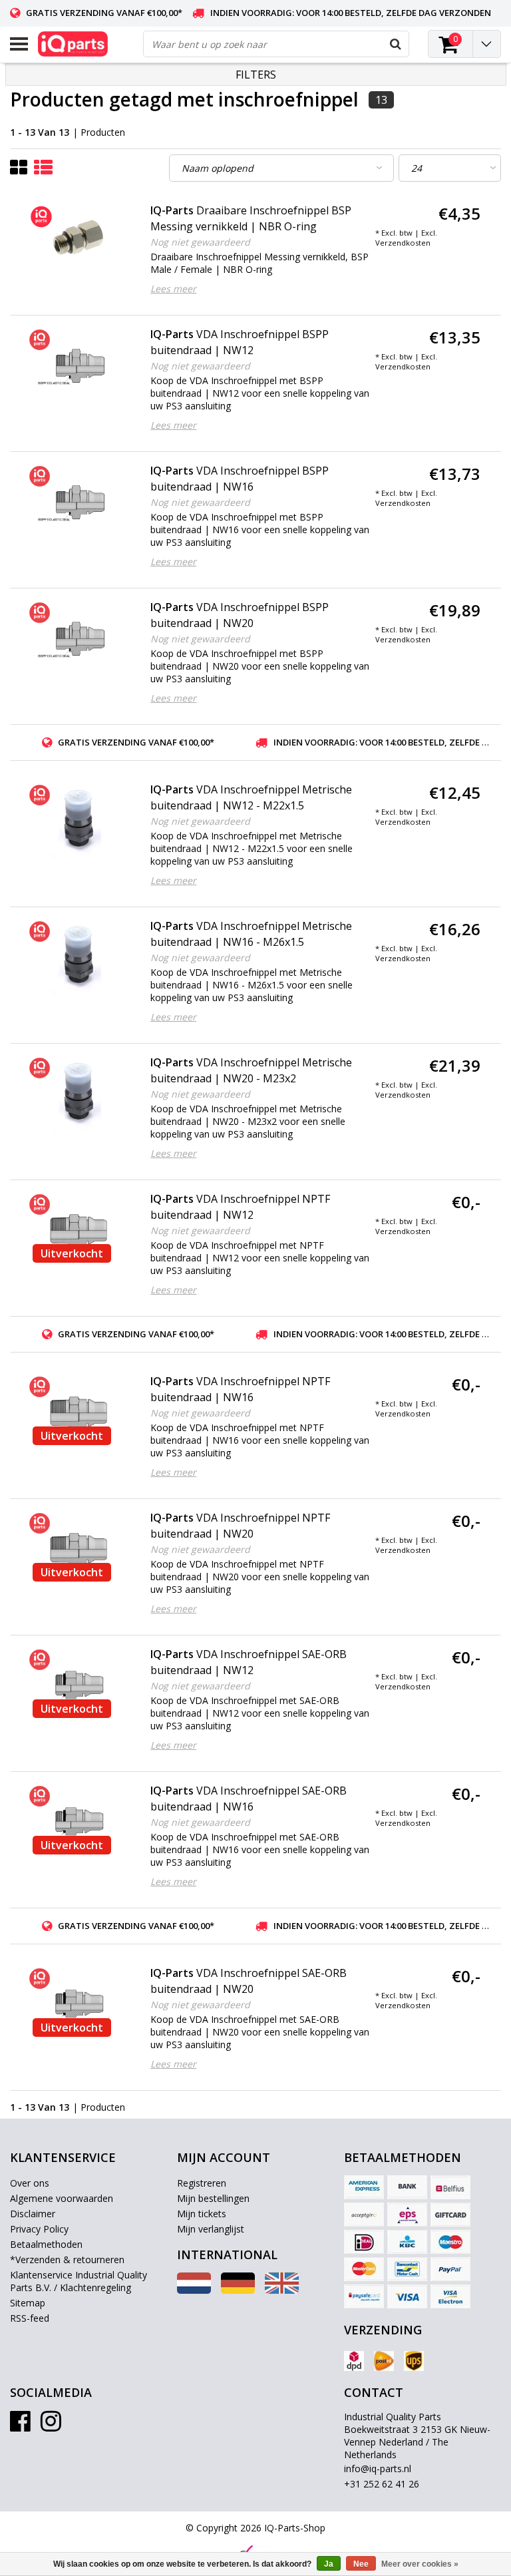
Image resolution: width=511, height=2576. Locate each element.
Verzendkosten (403, 243)
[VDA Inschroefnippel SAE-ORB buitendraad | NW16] (79, 1822)
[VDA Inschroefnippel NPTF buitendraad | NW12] (79, 1230)
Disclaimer (33, 2214)
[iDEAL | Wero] (364, 2242)
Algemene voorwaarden (62, 2198)
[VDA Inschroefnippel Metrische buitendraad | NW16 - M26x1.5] (79, 957)
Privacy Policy (39, 2229)
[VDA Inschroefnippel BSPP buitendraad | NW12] (79, 365)
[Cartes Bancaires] (364, 2215)
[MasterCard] (364, 2269)
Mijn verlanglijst (211, 2229)
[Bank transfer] (407, 2187)
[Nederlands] (194, 2290)
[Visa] (407, 2296)
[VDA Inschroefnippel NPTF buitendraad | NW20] (79, 1549)
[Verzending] (354, 2361)
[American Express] (364, 2187)
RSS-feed (30, 2318)
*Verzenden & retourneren (67, 2259)
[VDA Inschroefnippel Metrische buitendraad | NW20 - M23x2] (79, 1094)
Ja (329, 2564)
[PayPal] (450, 2269)
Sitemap (28, 2303)
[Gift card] (450, 2215)
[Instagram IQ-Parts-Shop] (51, 2426)
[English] (282, 2290)
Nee (361, 2564)
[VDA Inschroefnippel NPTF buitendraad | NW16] (79, 1412)
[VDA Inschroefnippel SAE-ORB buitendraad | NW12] (79, 1685)
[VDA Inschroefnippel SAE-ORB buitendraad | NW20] (79, 2004)
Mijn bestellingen (213, 2198)
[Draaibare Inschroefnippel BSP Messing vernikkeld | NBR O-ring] (79, 239)
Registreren (202, 2183)
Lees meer (173, 289)
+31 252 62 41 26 (382, 2484)
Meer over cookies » (420, 2564)
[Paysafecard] (364, 2296)
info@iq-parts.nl (378, 2469)
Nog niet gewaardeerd (200, 242)
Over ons (30, 2183)
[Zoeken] (395, 44)
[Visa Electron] (450, 2296)
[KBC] (407, 2242)
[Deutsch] (238, 2290)
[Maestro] (450, 2242)
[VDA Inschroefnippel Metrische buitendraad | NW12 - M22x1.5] (79, 821)
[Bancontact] (407, 2269)
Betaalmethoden (46, 2244)
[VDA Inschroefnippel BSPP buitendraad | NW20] (79, 638)
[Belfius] (450, 2187)
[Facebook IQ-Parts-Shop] (20, 2426)
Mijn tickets (202, 2214)
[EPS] (407, 2215)
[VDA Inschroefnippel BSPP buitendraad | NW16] (79, 502)
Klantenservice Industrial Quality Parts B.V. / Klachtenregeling (79, 2281)
